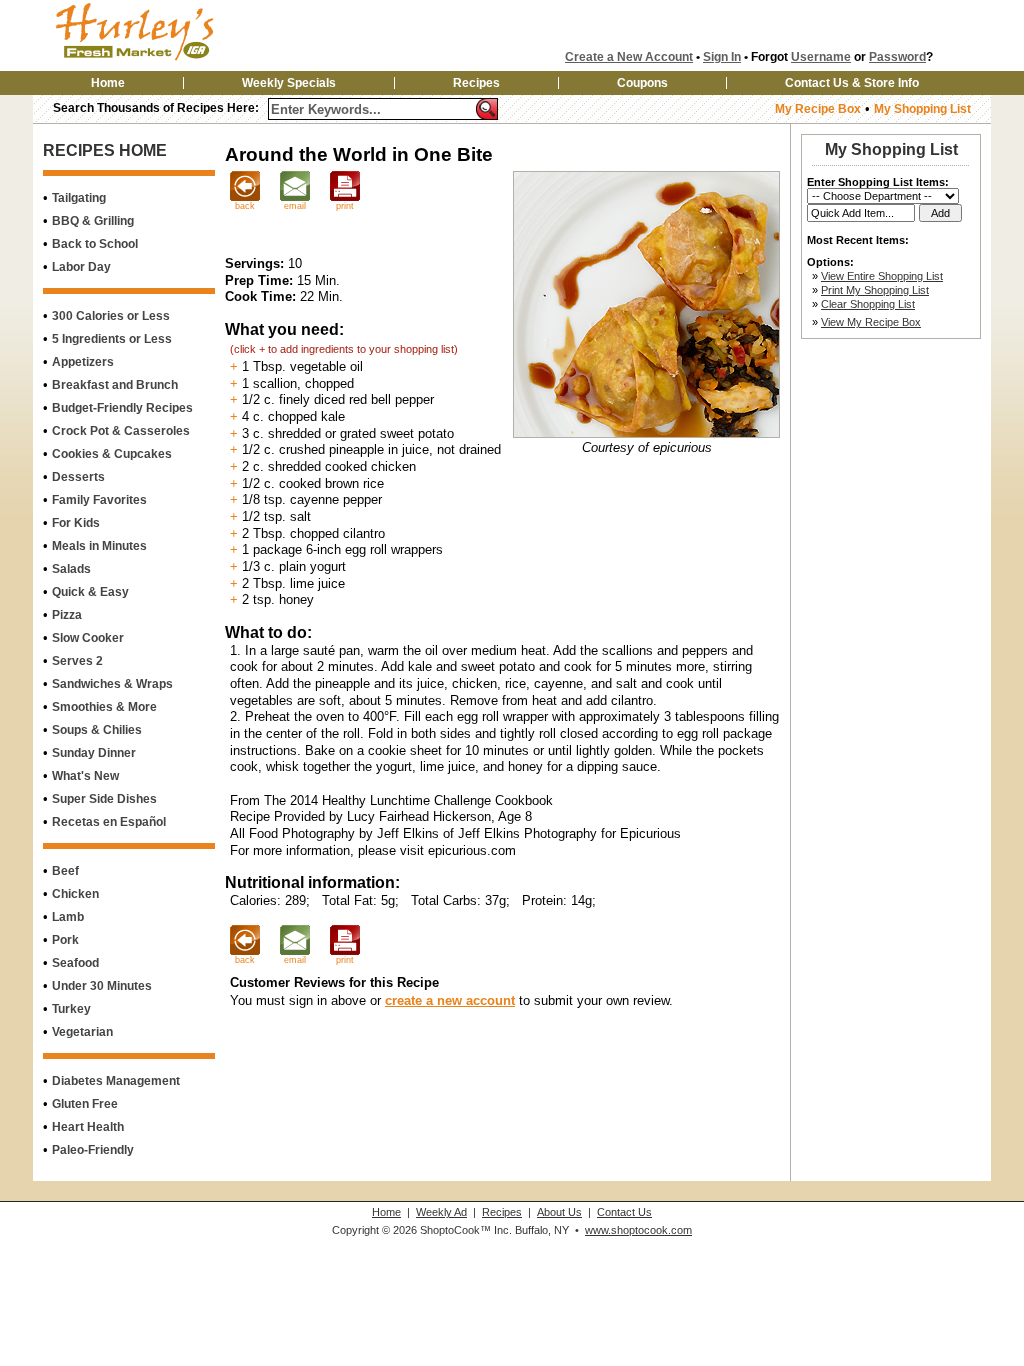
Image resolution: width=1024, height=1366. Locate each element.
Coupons (642, 83)
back (245, 206)
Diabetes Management (116, 1081)
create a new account (450, 1000)
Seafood (75, 963)
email (295, 206)
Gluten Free (85, 1104)
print (345, 206)
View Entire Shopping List (882, 276)
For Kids (76, 523)
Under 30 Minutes (102, 986)
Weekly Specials (289, 83)
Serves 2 (77, 661)
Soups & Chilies (97, 730)
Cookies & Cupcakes (112, 454)
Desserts (78, 477)
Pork (65, 940)
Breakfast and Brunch (115, 385)
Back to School (95, 244)
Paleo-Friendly (93, 1150)
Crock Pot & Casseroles (121, 431)
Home (108, 83)
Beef (65, 871)
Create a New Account (629, 57)
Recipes (476, 83)
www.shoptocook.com (638, 1230)
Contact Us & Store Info (852, 83)
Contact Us (624, 1212)
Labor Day (81, 267)
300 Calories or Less (111, 316)
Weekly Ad (441, 1212)
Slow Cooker (88, 638)
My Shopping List (922, 109)
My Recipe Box (818, 109)
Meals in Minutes (99, 546)
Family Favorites (99, 500)
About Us (559, 1212)
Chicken (75, 894)
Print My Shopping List (875, 290)
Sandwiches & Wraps (112, 684)
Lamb (68, 917)
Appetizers (83, 362)
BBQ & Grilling (93, 221)
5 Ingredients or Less (112, 339)
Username (821, 57)
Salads (71, 569)
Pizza (67, 615)
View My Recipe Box (871, 322)
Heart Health (88, 1127)
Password (897, 57)
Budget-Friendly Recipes (122, 408)
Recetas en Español (109, 822)
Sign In (722, 57)
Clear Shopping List (868, 304)
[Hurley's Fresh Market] (165, 61)
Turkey (71, 1009)
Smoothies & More (104, 707)
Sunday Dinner (94, 753)
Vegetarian (82, 1032)
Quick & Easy (90, 592)
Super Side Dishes (104, 799)
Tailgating (79, 198)
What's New (85, 776)
